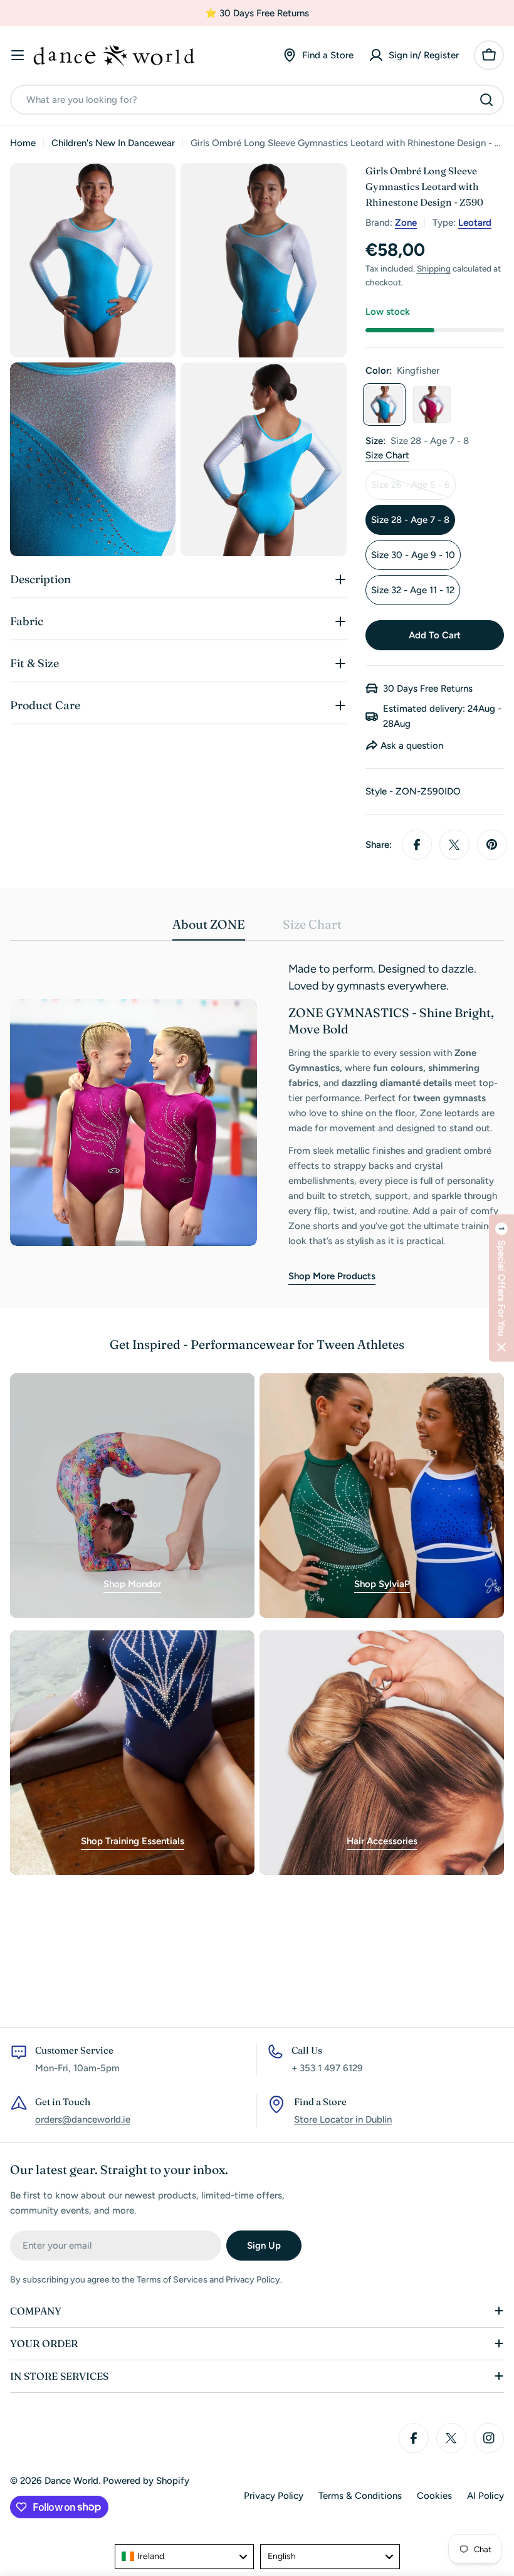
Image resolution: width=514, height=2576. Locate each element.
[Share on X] (454, 845)
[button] (501, 1288)
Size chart (387, 455)
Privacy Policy (274, 2496)
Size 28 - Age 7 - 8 (410, 520)
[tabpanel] (257, 1123)
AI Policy (485, 2496)
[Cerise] (432, 404)
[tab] (209, 928)
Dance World (71, 2481)
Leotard (475, 223)
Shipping (434, 268)
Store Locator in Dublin (343, 2119)
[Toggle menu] (18, 55)
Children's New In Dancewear (113, 143)
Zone (406, 223)
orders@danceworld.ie (83, 2119)
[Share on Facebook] (417, 845)
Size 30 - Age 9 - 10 (413, 555)
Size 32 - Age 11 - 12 (413, 590)
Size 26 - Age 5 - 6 (413, 489)
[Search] (486, 100)
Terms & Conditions (360, 2496)
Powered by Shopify (146, 2481)
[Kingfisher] (384, 404)
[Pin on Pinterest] (492, 845)
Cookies (434, 2496)
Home (23, 143)
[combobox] (257, 100)
